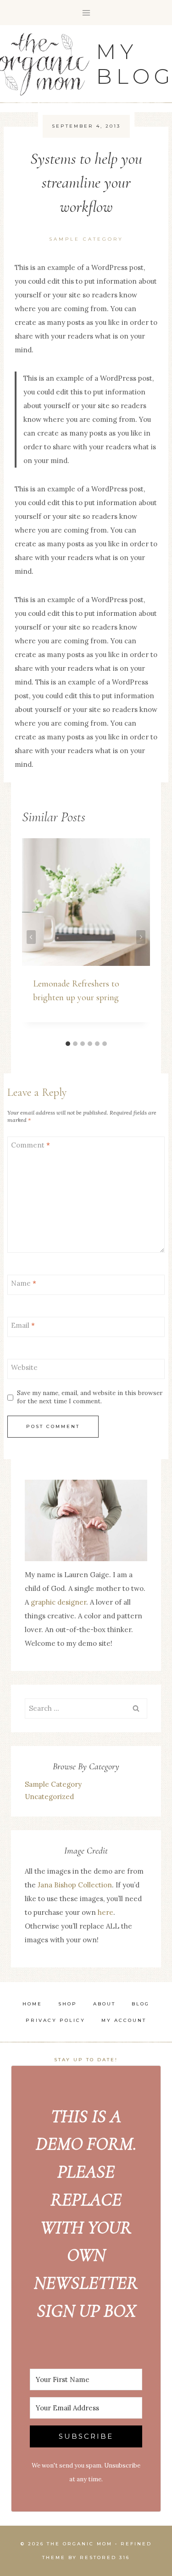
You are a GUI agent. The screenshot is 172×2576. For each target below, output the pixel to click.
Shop (68, 2004)
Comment (31, 1145)
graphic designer (58, 1602)
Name (24, 1284)
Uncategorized (49, 1797)
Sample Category (86, 239)
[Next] (141, 937)
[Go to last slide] (31, 937)
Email (23, 1326)
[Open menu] (86, 13)
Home (32, 2004)
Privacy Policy (55, 2020)
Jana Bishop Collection (75, 1885)
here (105, 1912)
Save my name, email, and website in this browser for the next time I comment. (90, 1397)
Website (24, 1368)
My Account (124, 2020)
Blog (141, 2004)
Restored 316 (105, 2557)
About (104, 2004)
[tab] (68, 1044)
